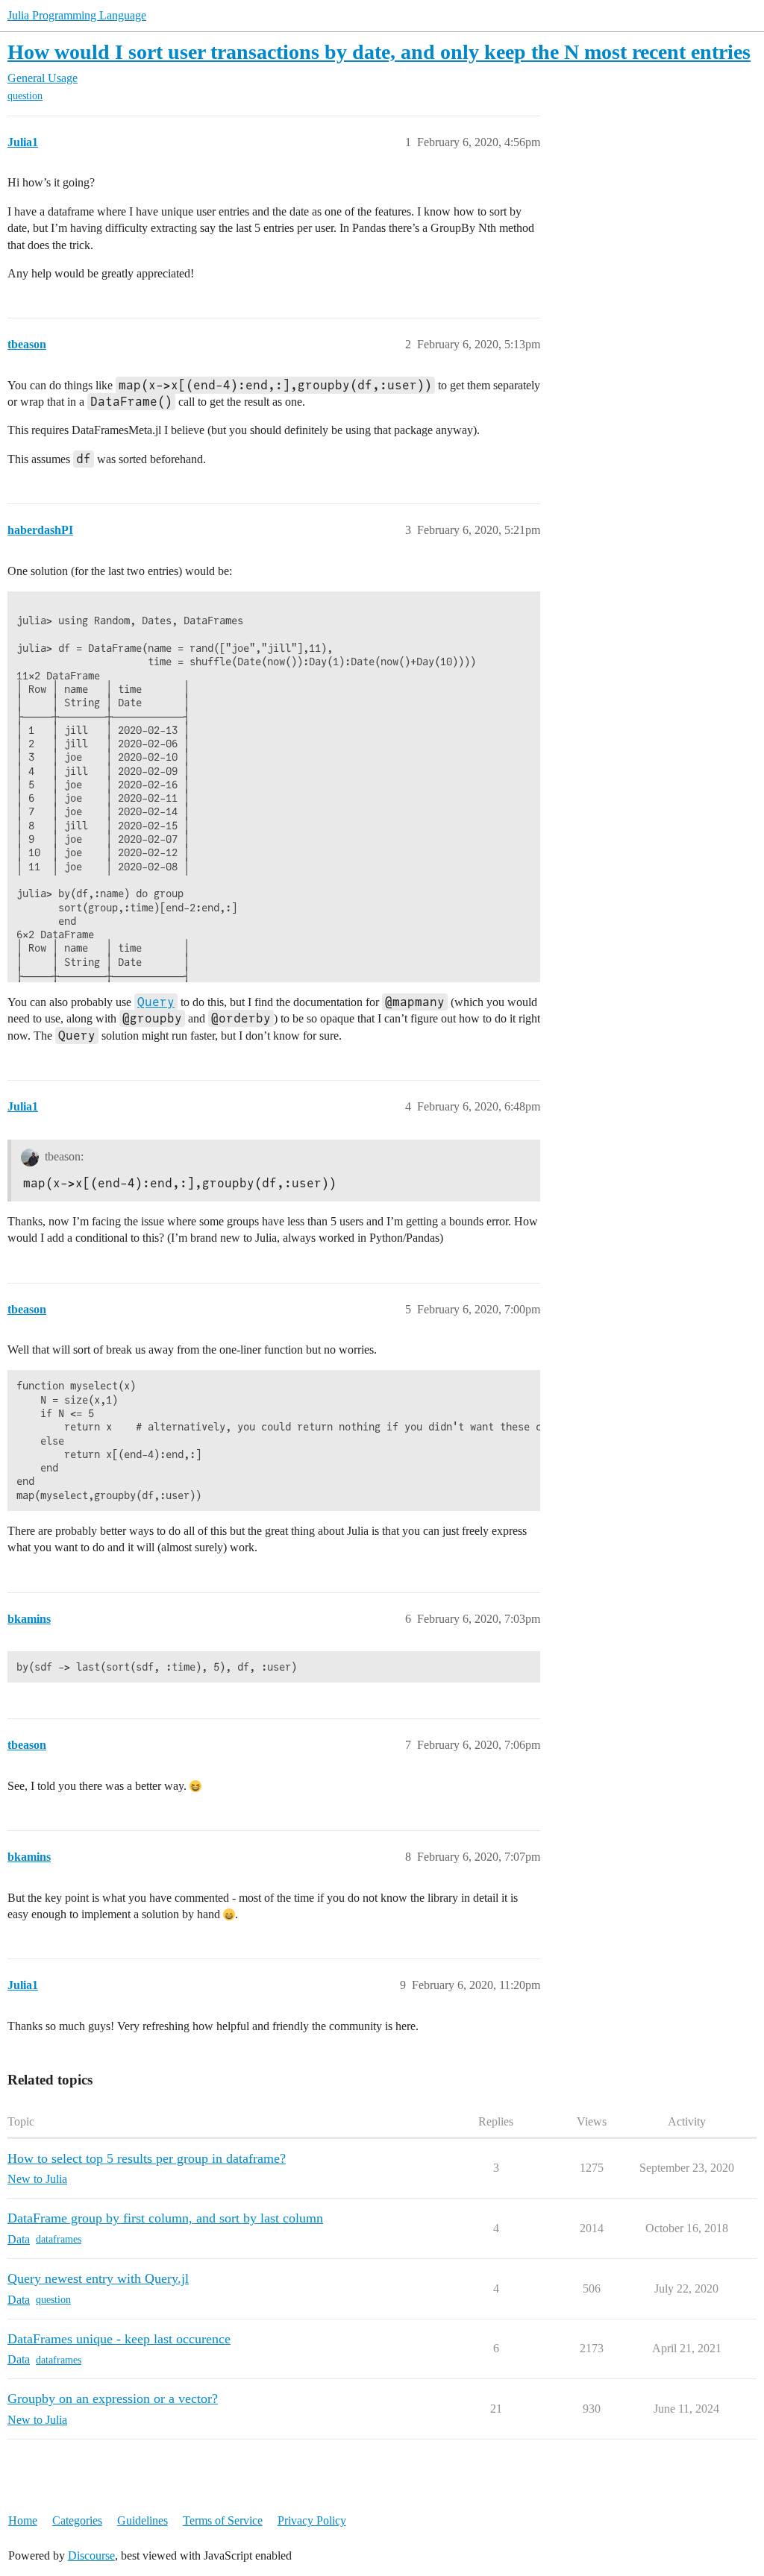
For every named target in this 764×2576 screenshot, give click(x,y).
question (25, 96)
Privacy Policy (312, 2520)
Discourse (91, 2555)
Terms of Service (223, 2520)
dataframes (59, 2239)
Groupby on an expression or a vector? (113, 2398)
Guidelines (143, 2520)
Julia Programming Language (77, 15)
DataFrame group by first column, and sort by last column (165, 2218)
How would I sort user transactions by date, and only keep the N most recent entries (379, 52)
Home (23, 2520)
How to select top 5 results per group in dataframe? (147, 2158)
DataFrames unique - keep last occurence (119, 2339)
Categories (77, 2520)
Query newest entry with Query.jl (98, 2278)
